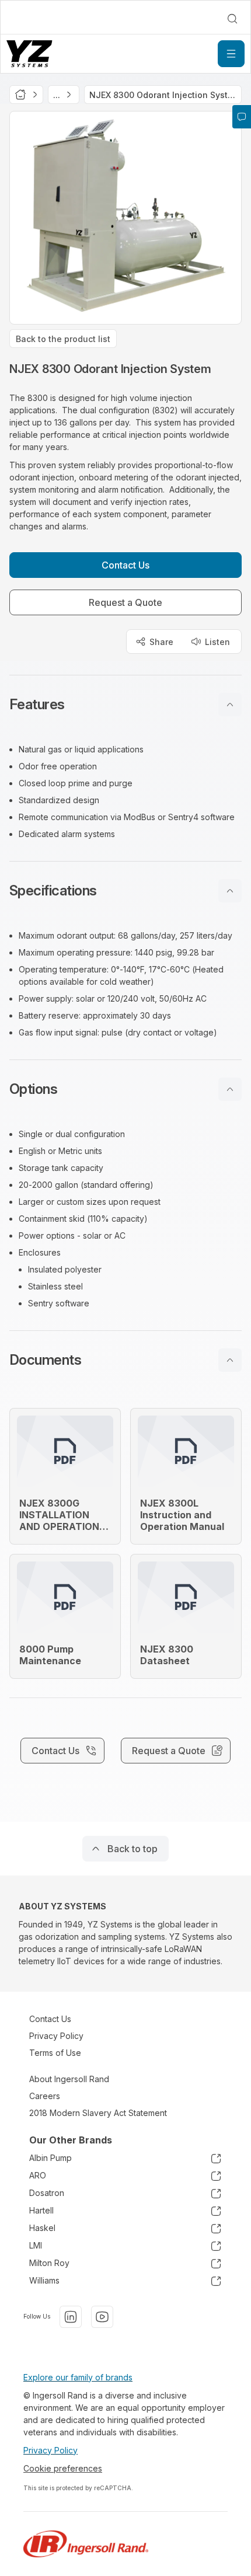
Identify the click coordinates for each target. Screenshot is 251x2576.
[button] (125, 705)
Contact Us (50, 2019)
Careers (45, 2096)
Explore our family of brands (78, 2377)
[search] (232, 19)
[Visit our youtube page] (102, 2317)
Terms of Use (55, 2053)
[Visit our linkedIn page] (71, 2317)
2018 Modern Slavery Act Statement (98, 2113)
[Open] (231, 54)
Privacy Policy (56, 2036)
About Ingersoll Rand (69, 2079)
